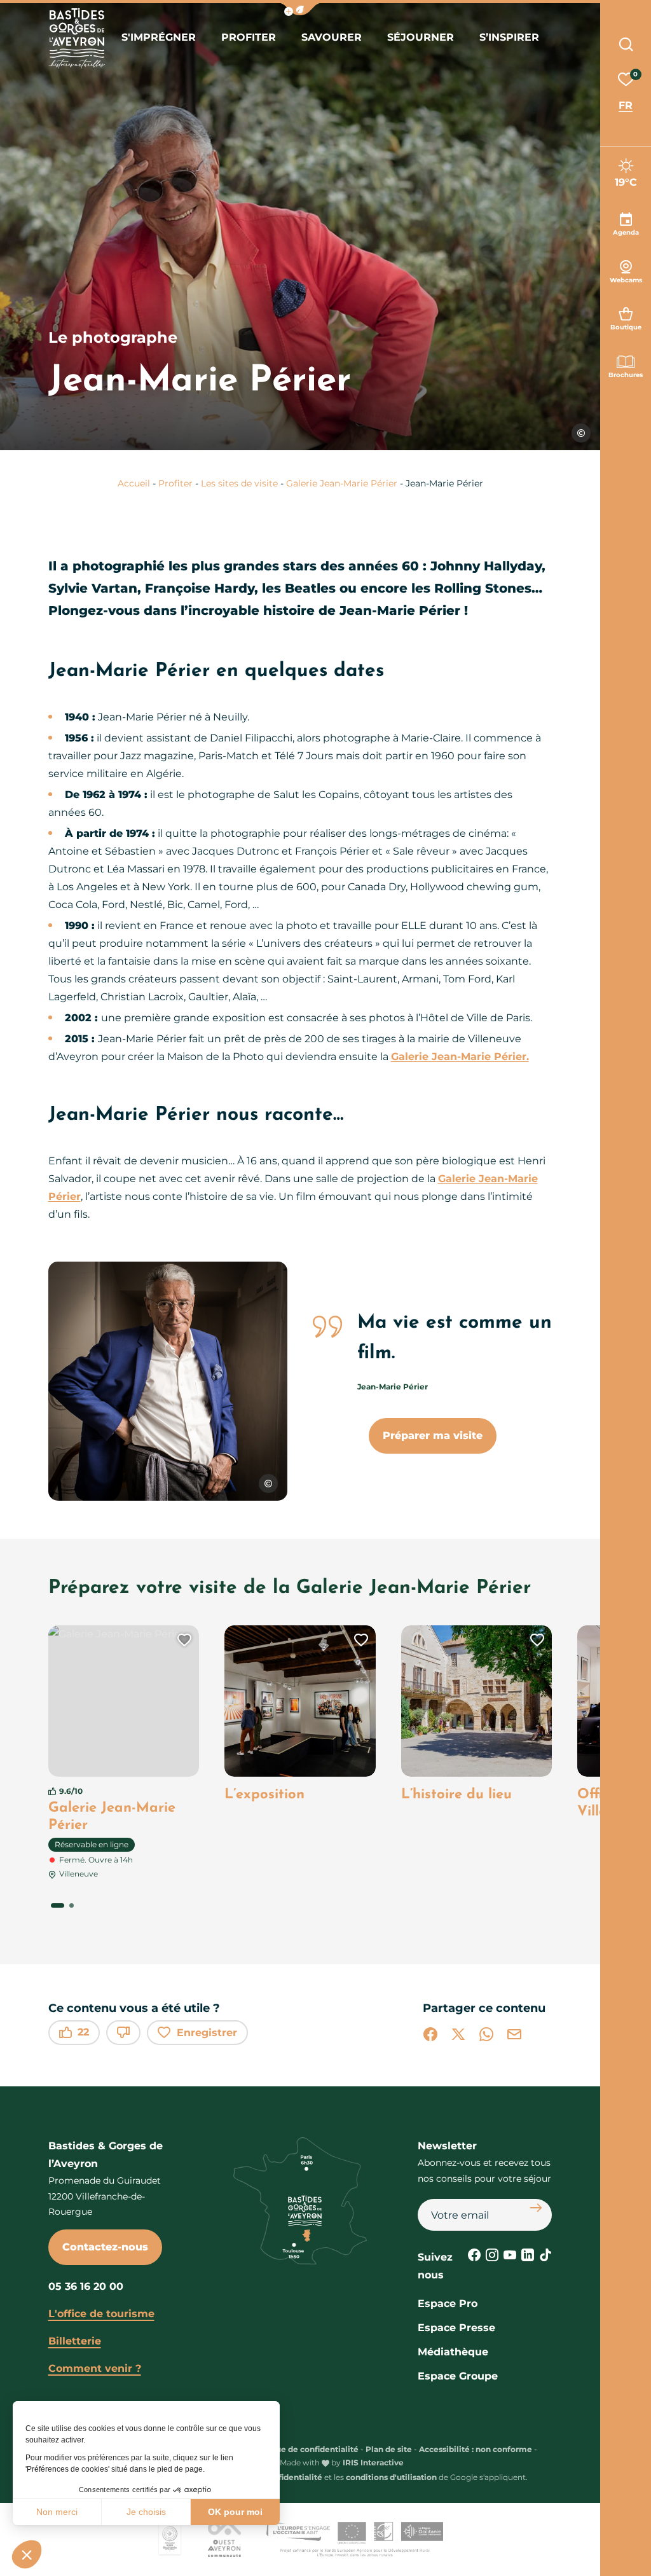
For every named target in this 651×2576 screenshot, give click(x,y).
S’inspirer (509, 37)
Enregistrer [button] (207, 2033)
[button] (27, 2554)
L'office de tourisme (101, 2314)
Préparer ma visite (433, 1436)
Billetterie (75, 2341)
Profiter (249, 37)
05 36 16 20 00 (86, 2286)
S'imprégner (159, 37)
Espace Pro (448, 2304)
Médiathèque (453, 2352)
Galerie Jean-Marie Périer (342, 483)
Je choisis (146, 2512)
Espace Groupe (458, 2376)
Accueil (134, 483)
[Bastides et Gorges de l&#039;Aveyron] (77, 38)
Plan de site (389, 2449)
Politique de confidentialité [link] (304, 2449)
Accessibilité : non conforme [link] (476, 2449)
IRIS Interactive (373, 2462)
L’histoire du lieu (456, 1795)
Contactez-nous (105, 2247)
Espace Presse (456, 2328)
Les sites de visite (239, 483)
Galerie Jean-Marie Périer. (460, 1057)
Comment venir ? (95, 2368)
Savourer (332, 37)
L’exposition (264, 1795)
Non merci (57, 2512)
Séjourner (421, 37)
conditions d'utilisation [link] (391, 2477)
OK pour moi (235, 2512)
